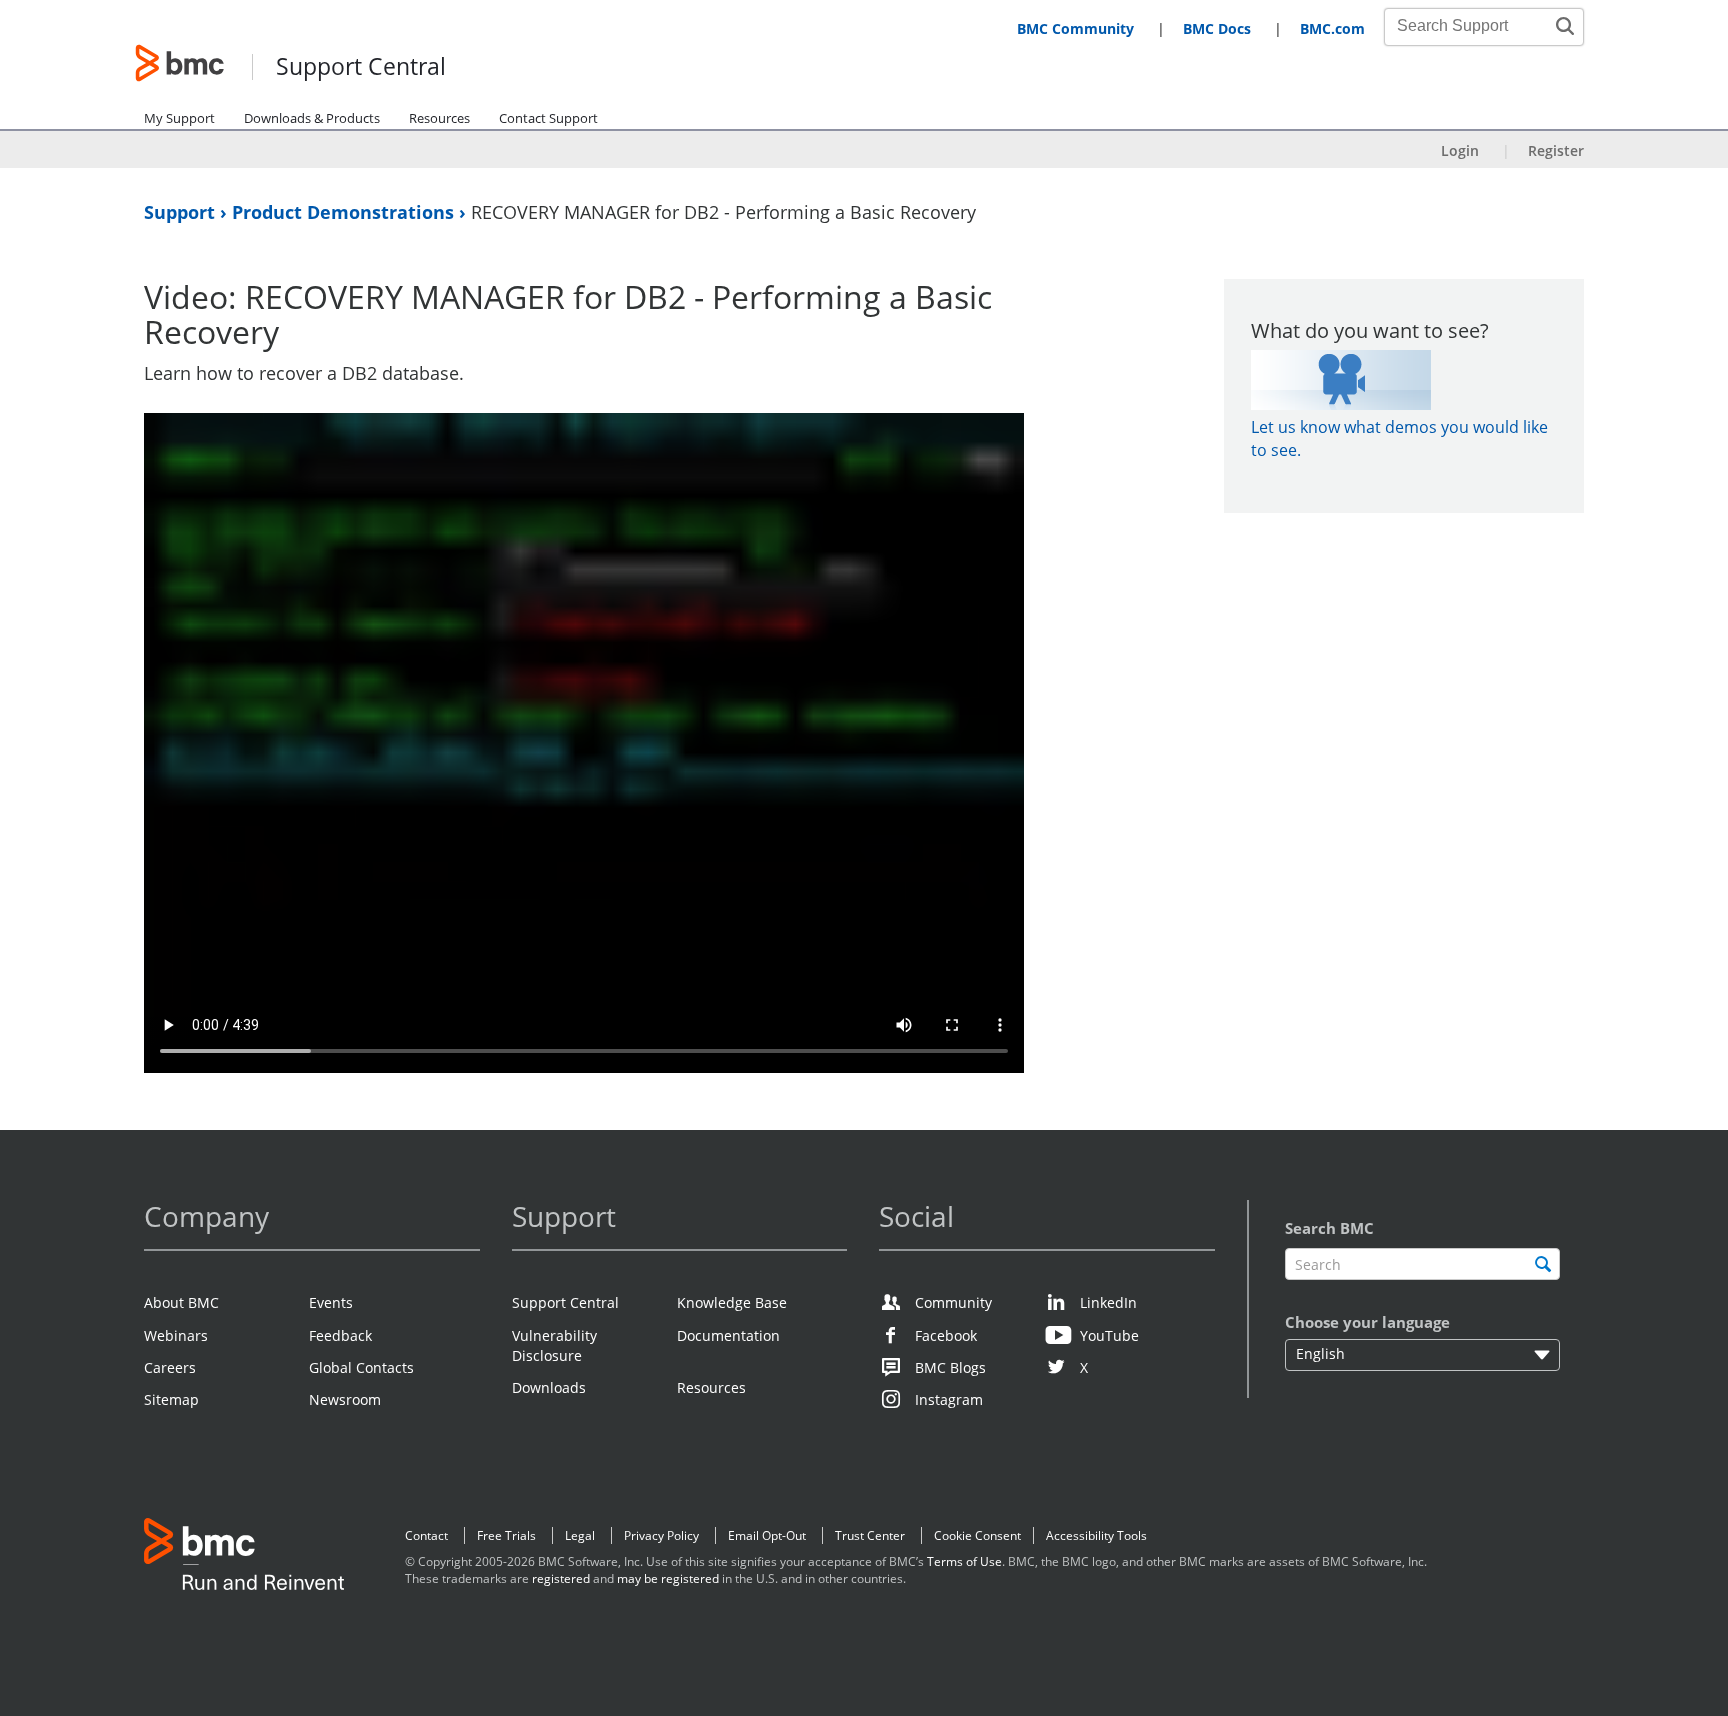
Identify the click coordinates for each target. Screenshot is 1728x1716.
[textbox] (1422, 1264)
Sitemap (171, 1399)
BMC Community (1075, 28)
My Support (179, 118)
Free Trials (506, 1535)
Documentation (728, 1335)
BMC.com (1332, 28)
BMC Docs (1217, 28)
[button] (1565, 26)
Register (1556, 150)
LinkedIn (1108, 1302)
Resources (439, 118)
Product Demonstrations (345, 212)
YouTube (1109, 1335)
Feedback (340, 1335)
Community (953, 1302)
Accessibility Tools (1096, 1535)
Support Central (361, 67)
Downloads (549, 1387)
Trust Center (870, 1535)
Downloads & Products (312, 118)
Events (331, 1302)
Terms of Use (964, 1561)
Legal (580, 1535)
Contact (426, 1535)
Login (1460, 150)
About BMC (181, 1302)
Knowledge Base (732, 1302)
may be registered (668, 1578)
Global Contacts (361, 1367)
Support (182, 212)
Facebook (946, 1335)
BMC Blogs (950, 1367)
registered (561, 1578)
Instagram (949, 1399)
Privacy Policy (661, 1535)
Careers (170, 1367)
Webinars (176, 1335)
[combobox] (1473, 26)
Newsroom (345, 1399)
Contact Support (548, 118)
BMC (244, 1558)
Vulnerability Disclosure (554, 1345)
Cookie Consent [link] (977, 1535)
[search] (1542, 1264)
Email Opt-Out (767, 1535)
